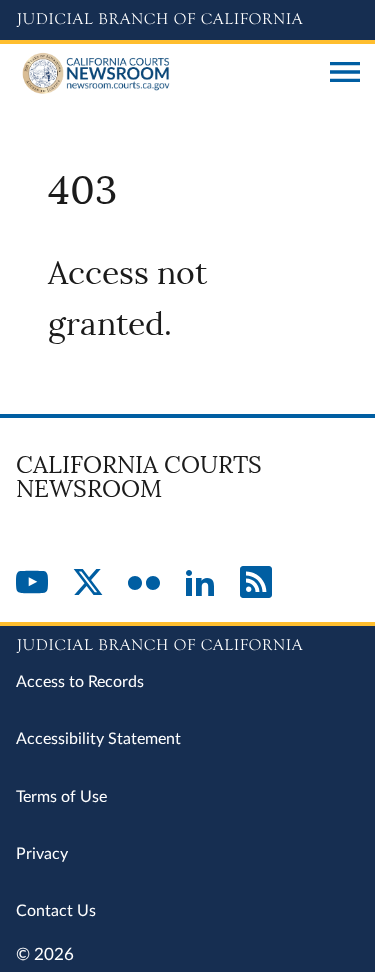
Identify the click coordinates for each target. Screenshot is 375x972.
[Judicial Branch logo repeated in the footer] (187, 642)
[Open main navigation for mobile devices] (345, 74)
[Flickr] (144, 584)
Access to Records (80, 682)
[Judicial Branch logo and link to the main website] (187, 20)
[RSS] (256, 584)
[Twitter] (88, 584)
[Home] (165, 74)
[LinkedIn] (200, 584)
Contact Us (56, 911)
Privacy (42, 854)
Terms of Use (61, 797)
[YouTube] (32, 584)
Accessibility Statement (98, 739)
